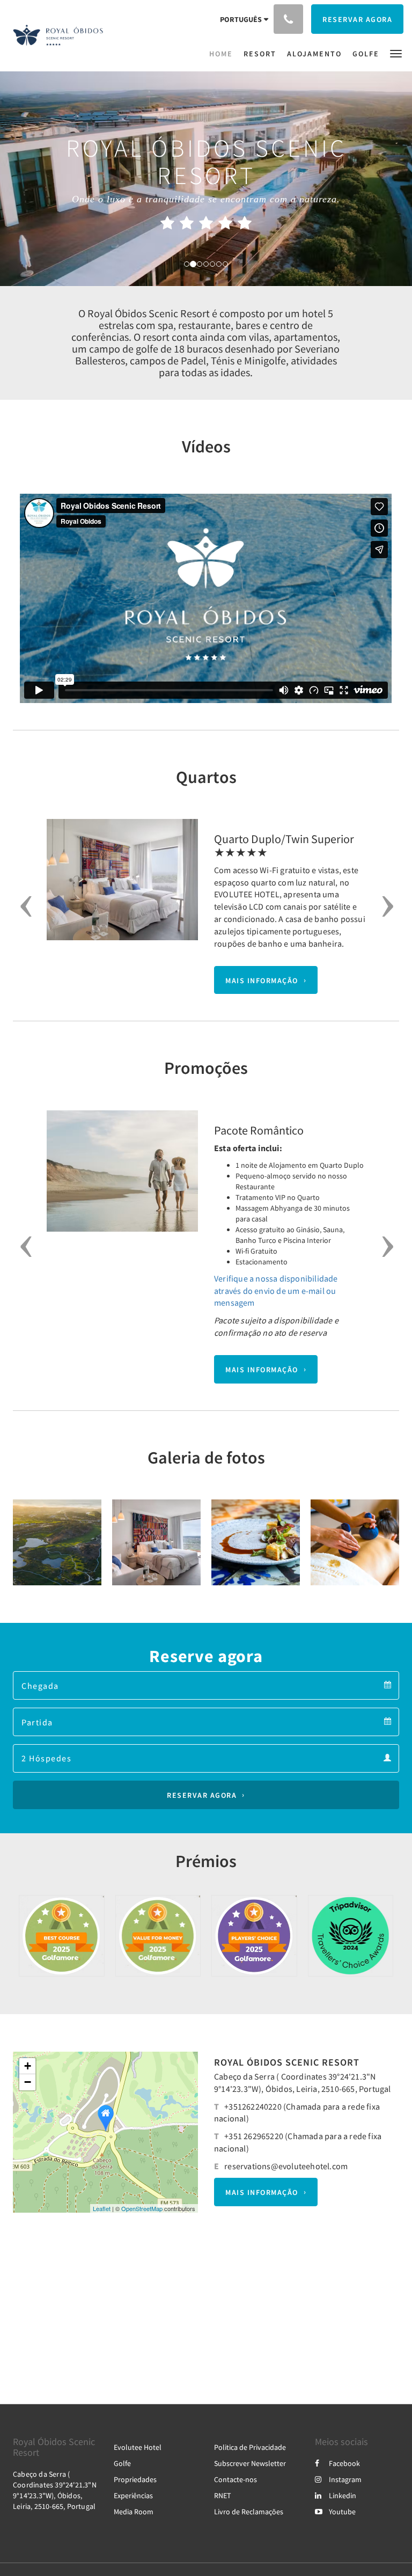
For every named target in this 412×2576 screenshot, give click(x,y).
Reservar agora (202, 1795)
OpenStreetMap (142, 2208)
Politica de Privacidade (250, 2447)
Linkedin (343, 2495)
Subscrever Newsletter (250, 2463)
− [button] (28, 2082)
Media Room (134, 2512)
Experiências (133, 2495)
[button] (396, 53)
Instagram (345, 2479)
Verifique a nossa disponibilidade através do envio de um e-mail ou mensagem (276, 1291)
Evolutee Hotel (138, 2447)
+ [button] (28, 2066)
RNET (223, 2495)
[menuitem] (224, 54)
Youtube (342, 2512)
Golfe (122, 2463)
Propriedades (135, 2479)
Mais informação (262, 980)
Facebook (344, 2463)
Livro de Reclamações (249, 2512)
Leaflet (102, 2208)
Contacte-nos (236, 2479)
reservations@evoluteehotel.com (286, 2166)
